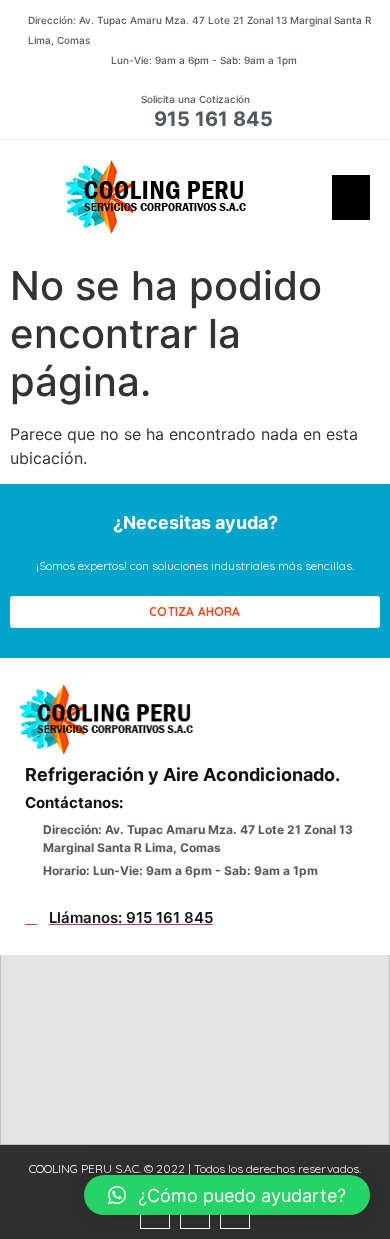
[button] (351, 197)
